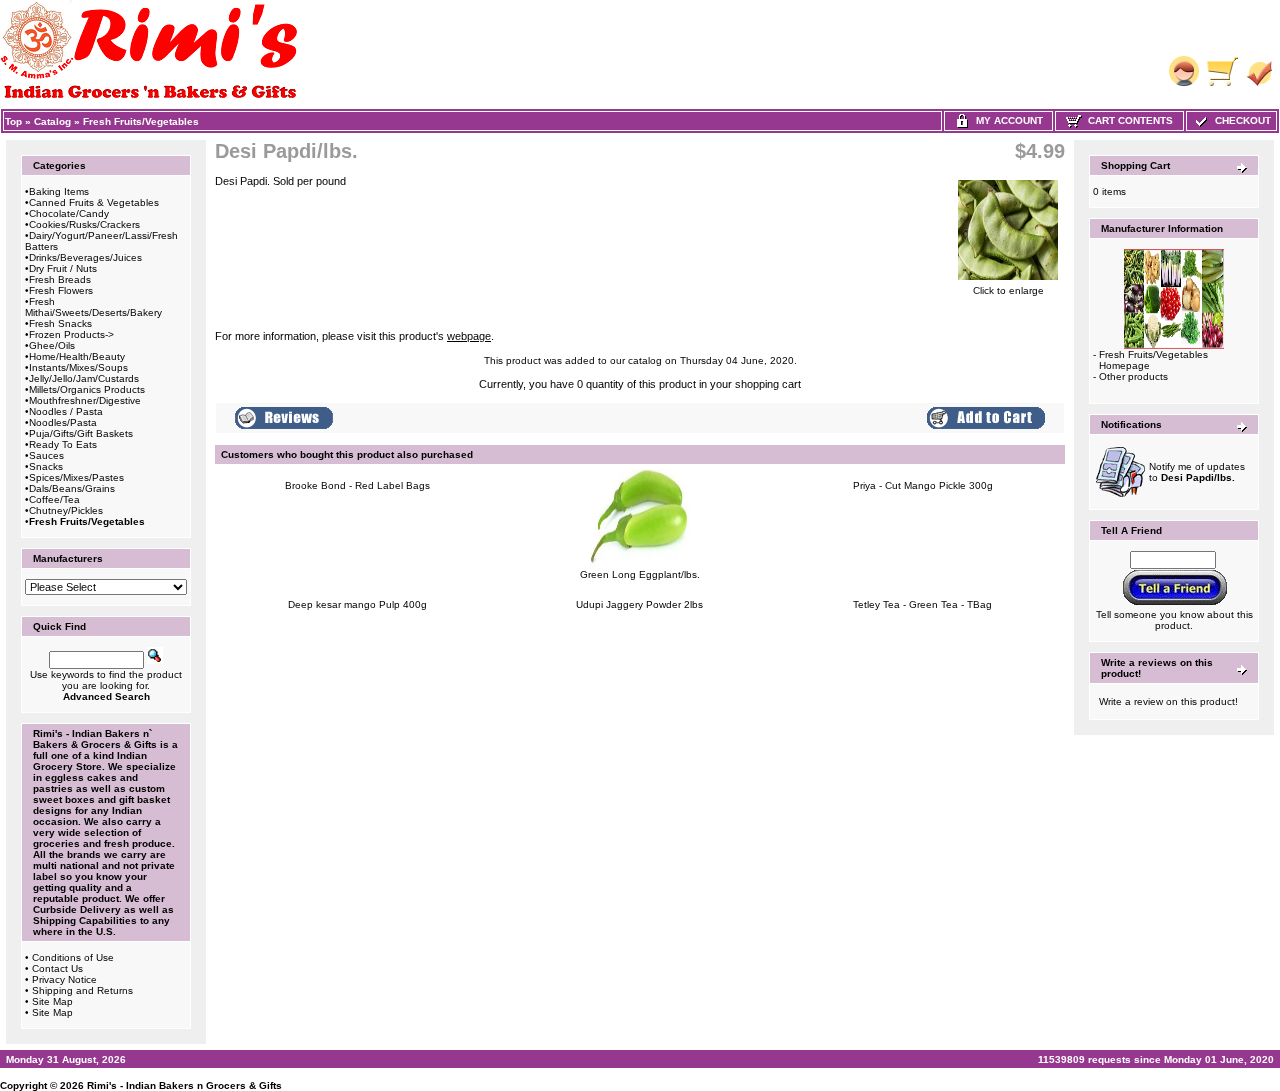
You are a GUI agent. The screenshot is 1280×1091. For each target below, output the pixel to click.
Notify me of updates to (1197, 472)
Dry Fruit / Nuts (63, 268)
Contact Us (57, 968)
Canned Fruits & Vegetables (94, 202)
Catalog (52, 121)
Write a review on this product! (1168, 701)
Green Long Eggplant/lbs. (640, 574)
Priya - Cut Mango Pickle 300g (923, 485)
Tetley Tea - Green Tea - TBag (922, 604)
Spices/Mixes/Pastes (76, 477)
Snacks (46, 466)
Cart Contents (1127, 120)
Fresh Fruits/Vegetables (141, 121)
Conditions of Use (73, 957)
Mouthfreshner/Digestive (85, 400)
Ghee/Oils (52, 345)
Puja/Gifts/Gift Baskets (81, 433)
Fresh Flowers (61, 290)
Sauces (46, 455)
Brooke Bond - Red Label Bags (357, 485)
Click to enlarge (1008, 290)
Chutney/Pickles (66, 510)
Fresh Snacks (60, 323)
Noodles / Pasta (66, 411)
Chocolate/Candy (69, 213)
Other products (1133, 376)
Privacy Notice (64, 979)
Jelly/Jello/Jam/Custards (84, 378)
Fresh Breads (60, 279)
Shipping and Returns (82, 990)
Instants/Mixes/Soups (78, 367)
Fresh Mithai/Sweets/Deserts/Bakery (93, 307)
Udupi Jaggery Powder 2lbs (639, 604)
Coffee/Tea (54, 499)
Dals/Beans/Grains (72, 488)
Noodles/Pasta (63, 422)
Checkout (1240, 120)
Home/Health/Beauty (77, 356)
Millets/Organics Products (87, 389)
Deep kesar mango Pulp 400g (357, 604)
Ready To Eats (63, 444)
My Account (1006, 120)
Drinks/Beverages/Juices (85, 257)
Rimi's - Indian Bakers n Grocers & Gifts (184, 1085)
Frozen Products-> (71, 334)
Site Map (52, 1001)
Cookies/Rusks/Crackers (84, 224)
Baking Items (59, 191)
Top (13, 121)
